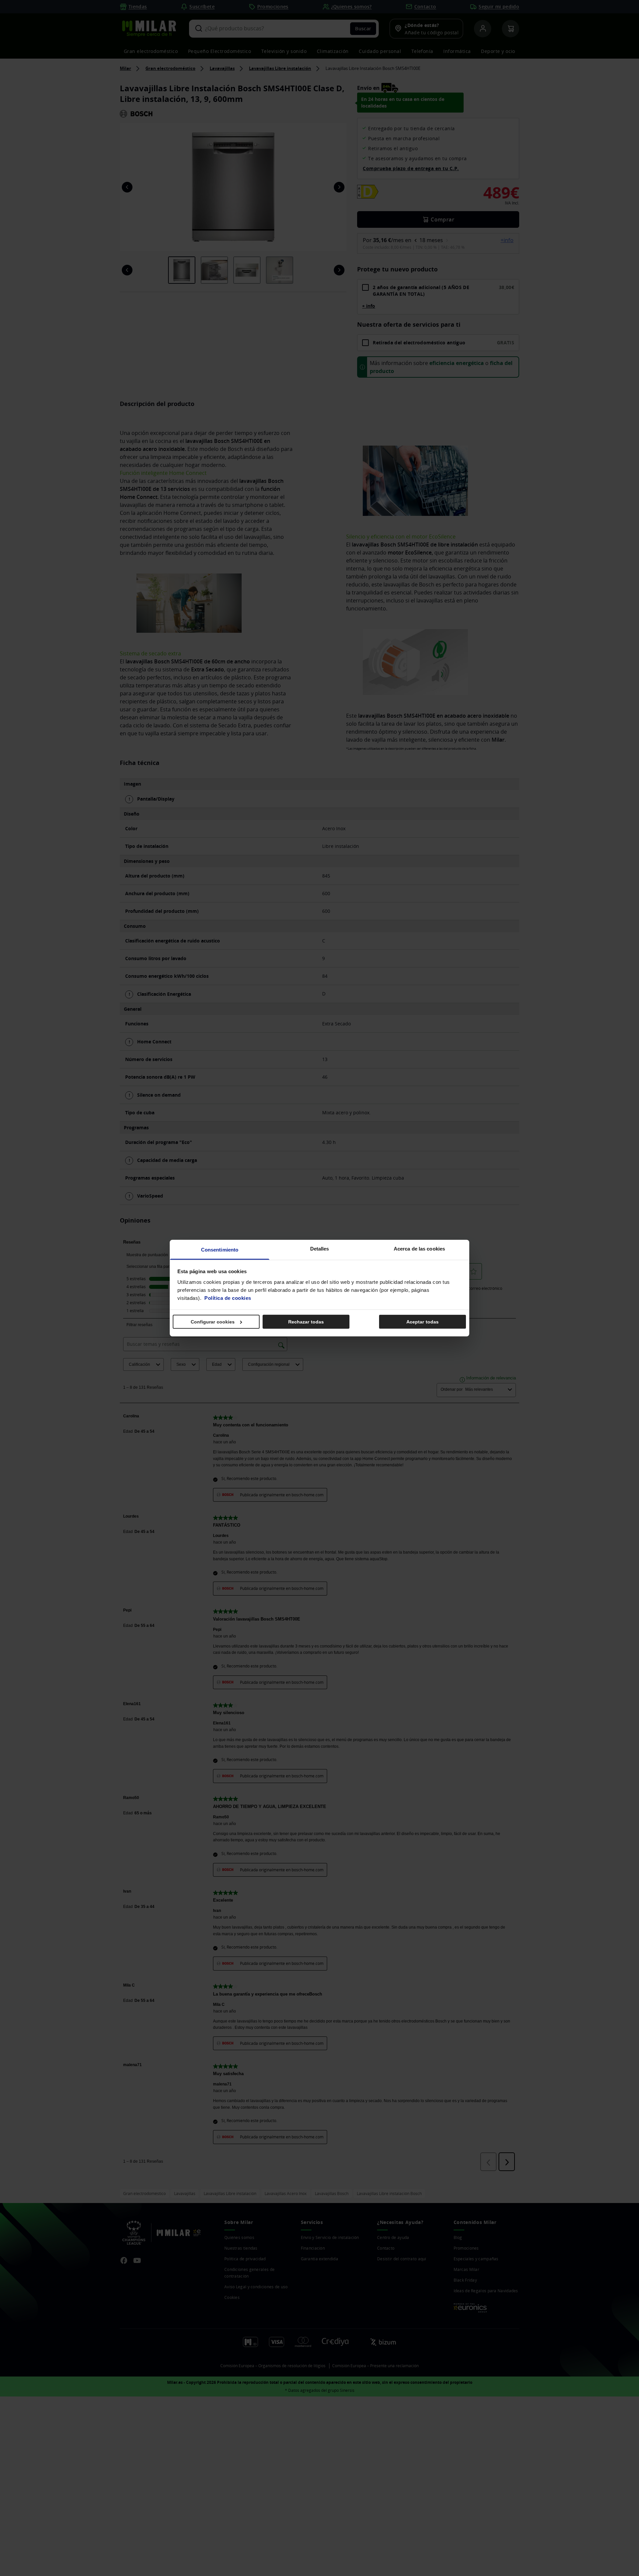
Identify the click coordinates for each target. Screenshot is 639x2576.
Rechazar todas (306, 1322)
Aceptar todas (423, 1322)
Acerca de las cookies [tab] (419, 1248)
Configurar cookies (213, 1322)
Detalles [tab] (320, 1248)
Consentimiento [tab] (220, 1249)
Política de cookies (228, 1298)
